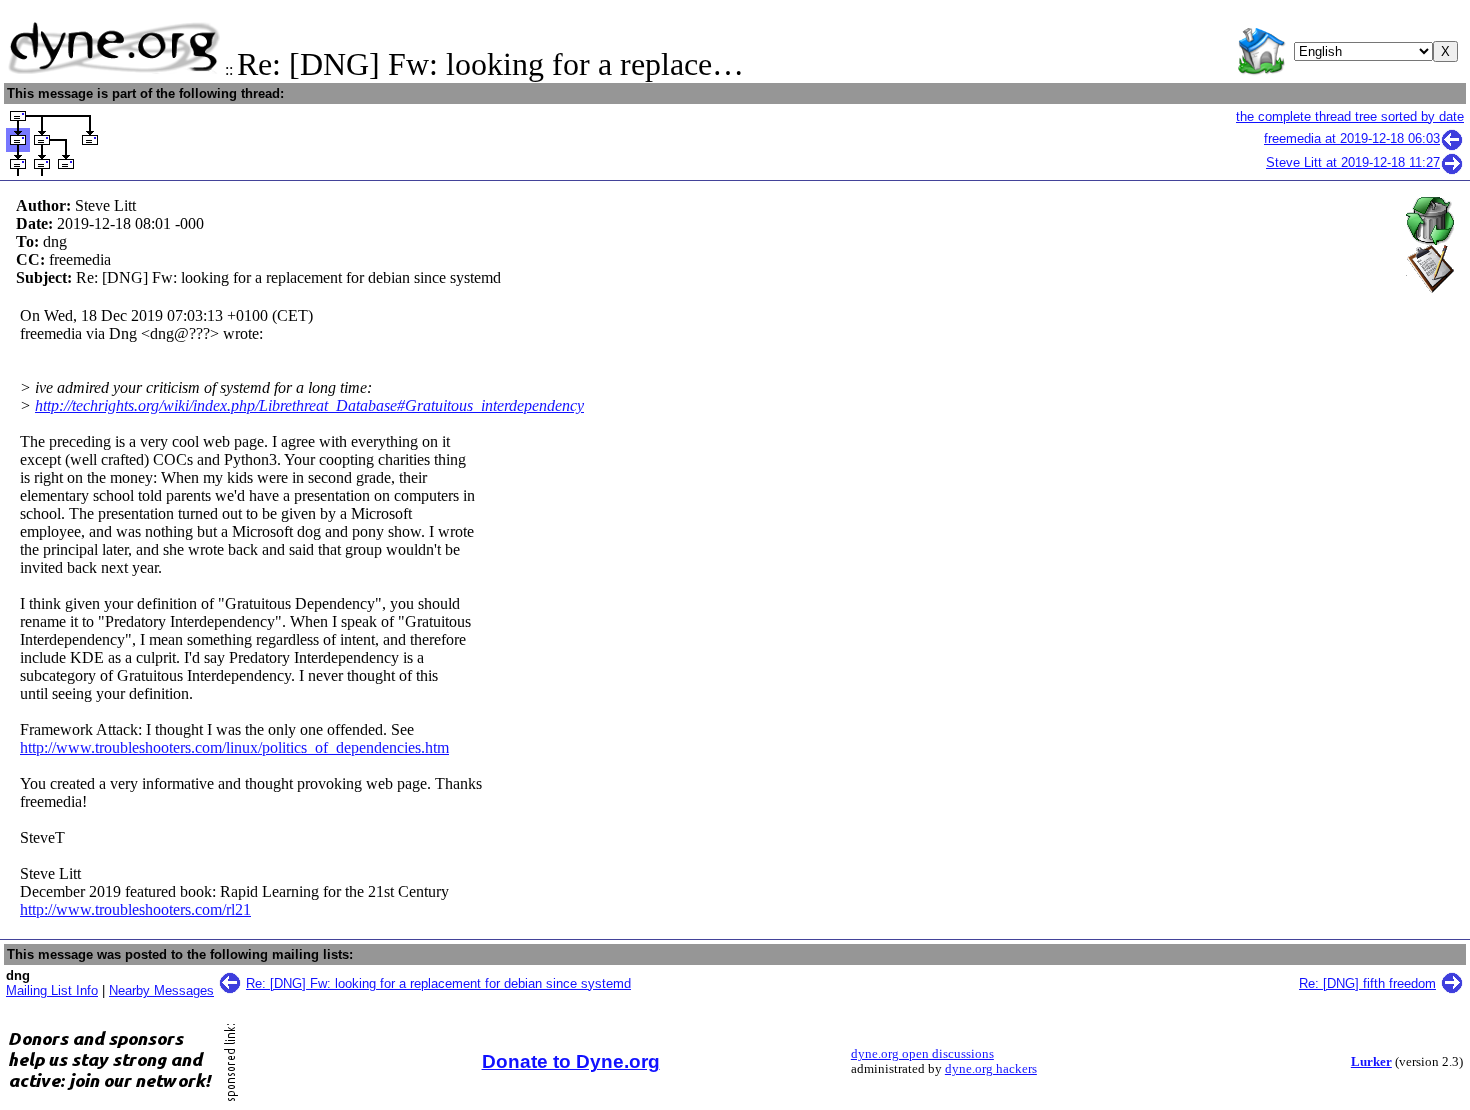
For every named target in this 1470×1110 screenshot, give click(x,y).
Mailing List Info (52, 990)
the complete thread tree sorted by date (1350, 116)
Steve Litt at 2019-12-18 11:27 (1353, 162)
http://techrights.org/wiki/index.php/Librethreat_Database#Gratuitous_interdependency (309, 405)
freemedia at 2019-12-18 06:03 (1352, 138)
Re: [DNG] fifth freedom (1367, 983)
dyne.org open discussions (922, 1054)
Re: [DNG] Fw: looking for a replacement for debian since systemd (438, 983)
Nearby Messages (161, 990)
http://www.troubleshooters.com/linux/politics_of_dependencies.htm (234, 747)
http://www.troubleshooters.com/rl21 (135, 909)
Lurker (1371, 1062)
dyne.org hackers (991, 1069)
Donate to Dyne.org (571, 1061)
